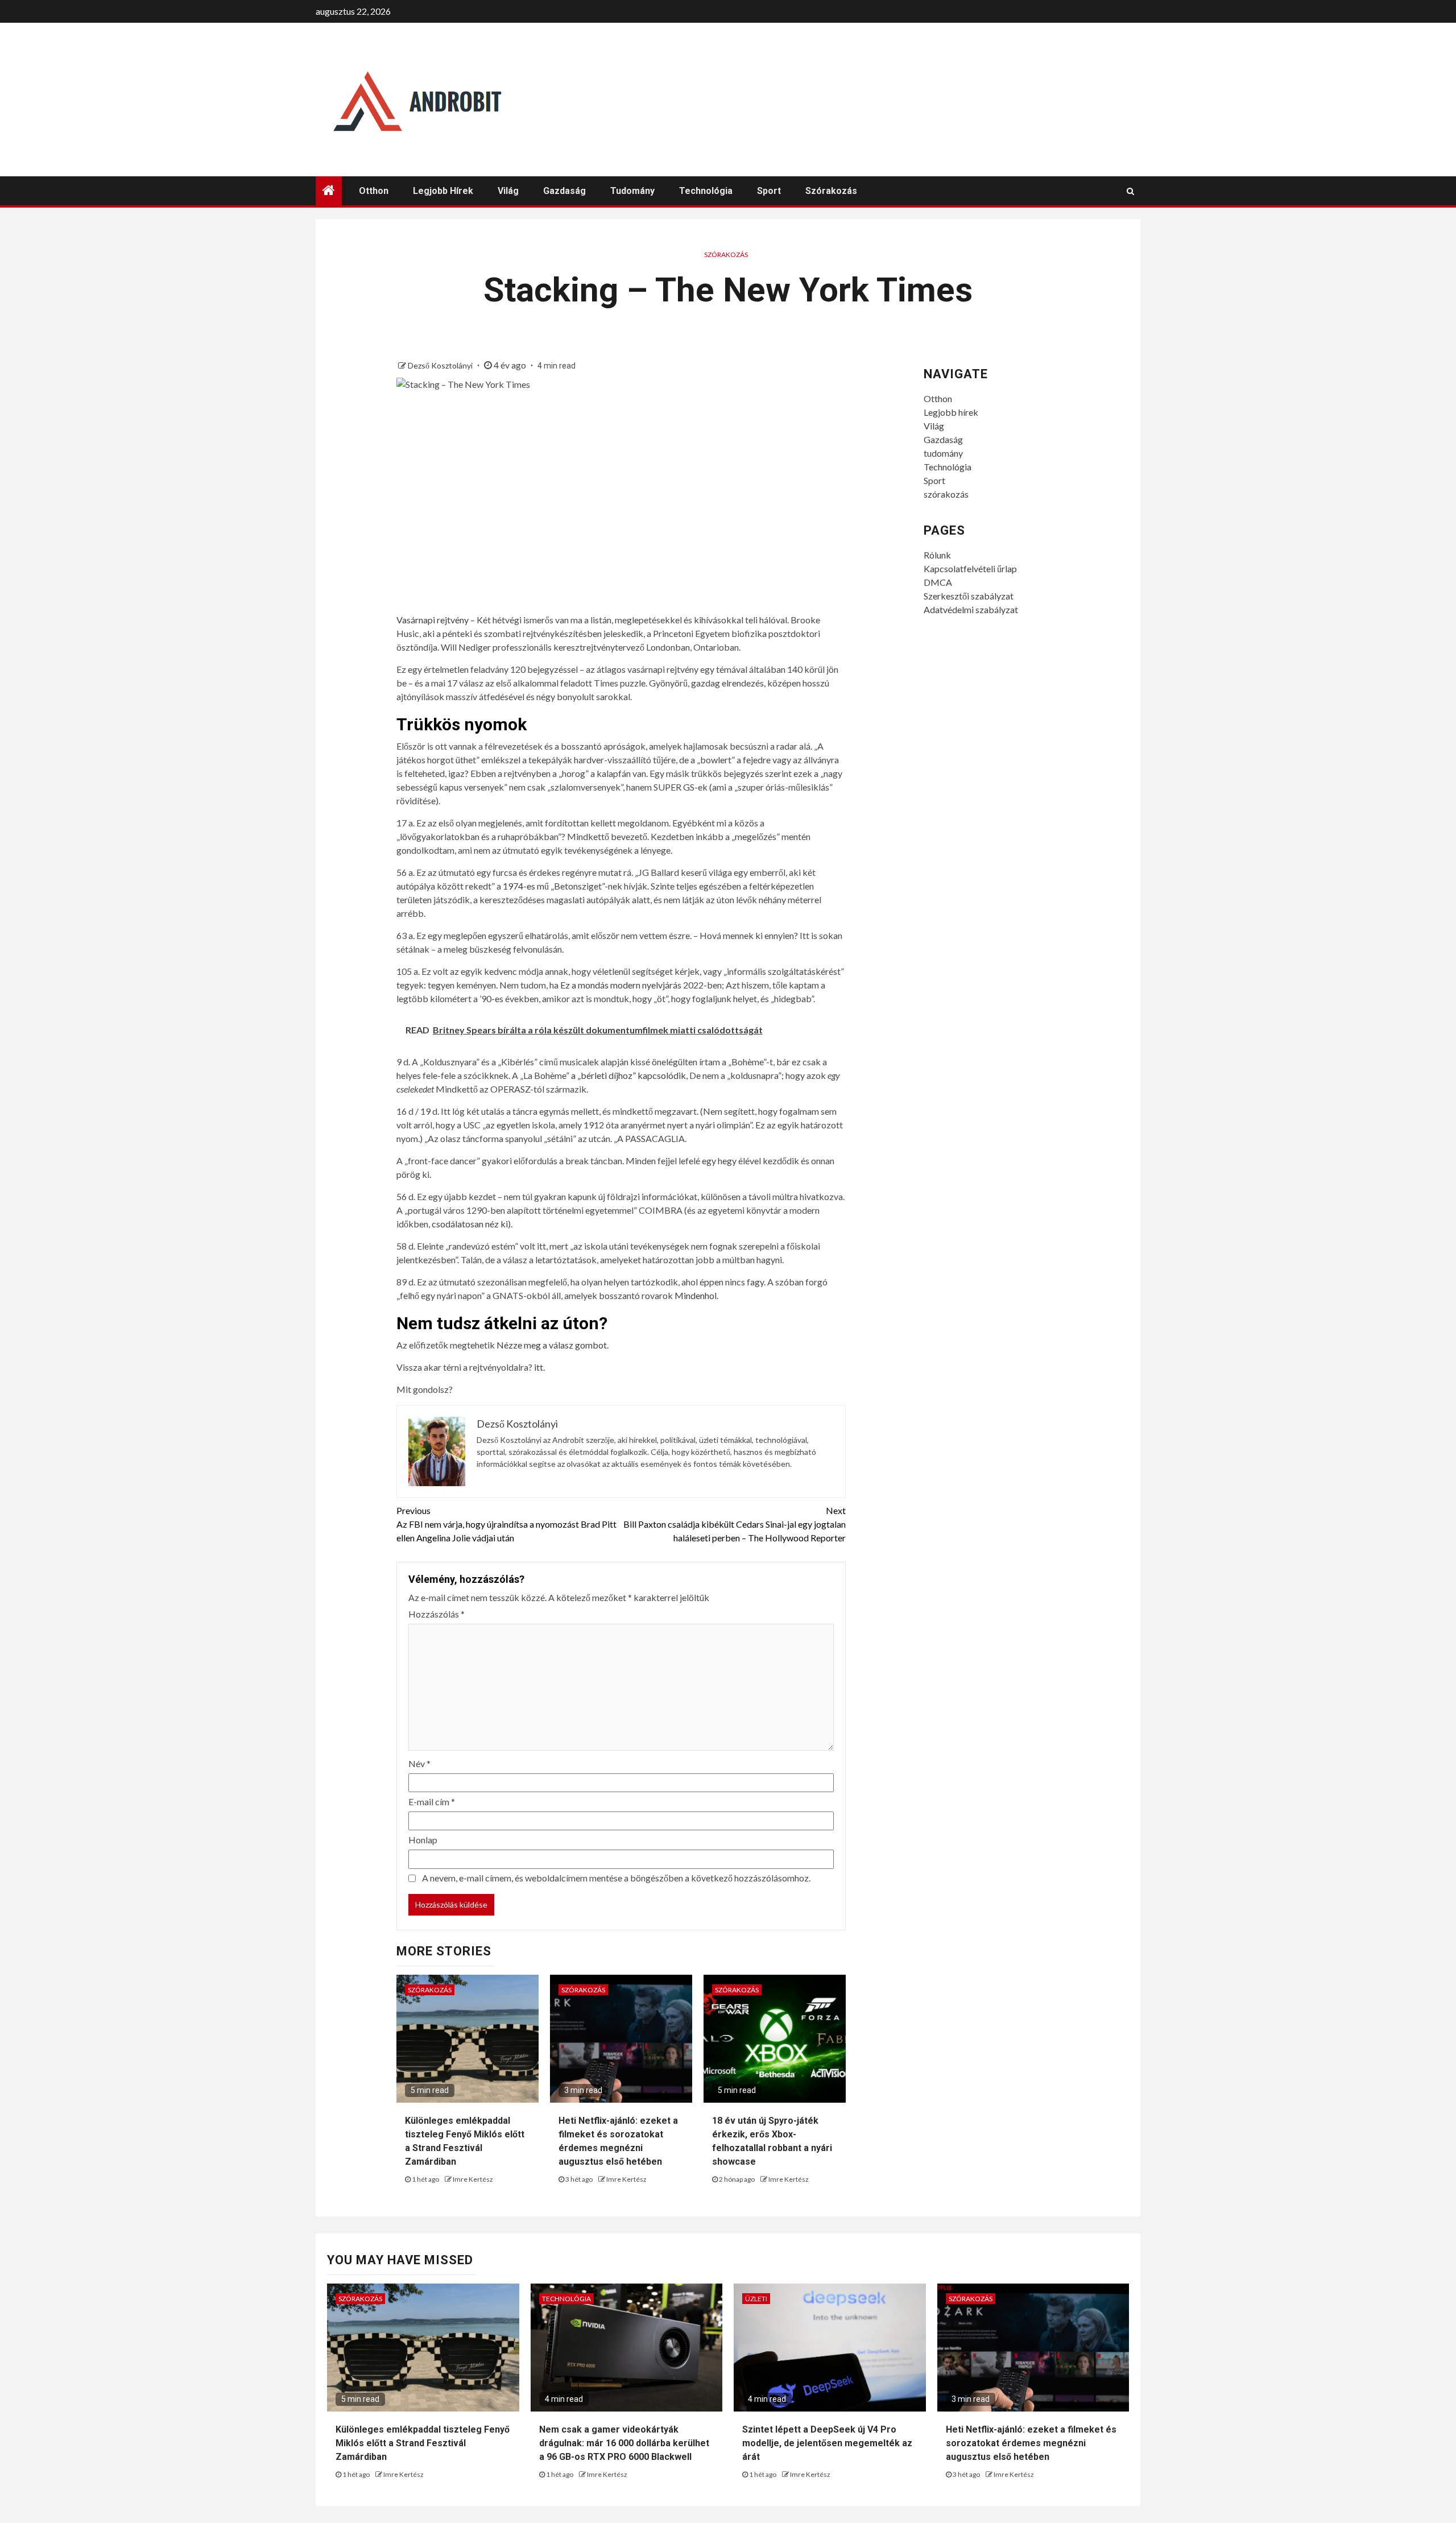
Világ (508, 191)
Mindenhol (696, 1295)
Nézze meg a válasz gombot (552, 1345)
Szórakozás (726, 255)
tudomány (632, 191)
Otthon (374, 191)
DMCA (938, 582)
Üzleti (756, 2299)
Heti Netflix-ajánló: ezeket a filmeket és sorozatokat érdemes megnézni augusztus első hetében (1031, 2443)
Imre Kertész (473, 2179)
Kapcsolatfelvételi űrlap (970, 568)
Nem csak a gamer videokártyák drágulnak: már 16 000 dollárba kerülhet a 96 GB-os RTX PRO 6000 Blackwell (624, 2443)
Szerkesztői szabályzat (969, 596)
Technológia (706, 191)
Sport (769, 191)
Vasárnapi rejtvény (433, 620)
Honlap (423, 1840)
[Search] (1130, 191)
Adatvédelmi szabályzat (971, 609)
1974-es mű (526, 886)
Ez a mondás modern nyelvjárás (621, 985)
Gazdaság (564, 191)
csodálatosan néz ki (470, 1224)
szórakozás (831, 191)
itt (539, 1367)
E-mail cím (432, 1802)
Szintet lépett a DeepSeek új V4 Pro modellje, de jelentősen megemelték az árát (827, 2443)
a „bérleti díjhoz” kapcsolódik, (629, 1075)
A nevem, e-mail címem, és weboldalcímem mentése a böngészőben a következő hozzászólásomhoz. (616, 1878)
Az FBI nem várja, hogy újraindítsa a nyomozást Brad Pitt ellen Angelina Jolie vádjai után (506, 1524)
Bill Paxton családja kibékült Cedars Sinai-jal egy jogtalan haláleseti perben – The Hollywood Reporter (735, 1524)
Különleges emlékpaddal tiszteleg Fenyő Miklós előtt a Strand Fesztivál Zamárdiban (423, 2443)
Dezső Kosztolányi (441, 365)
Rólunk (937, 555)
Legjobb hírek (443, 191)
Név (419, 1763)
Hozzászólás (437, 1614)
